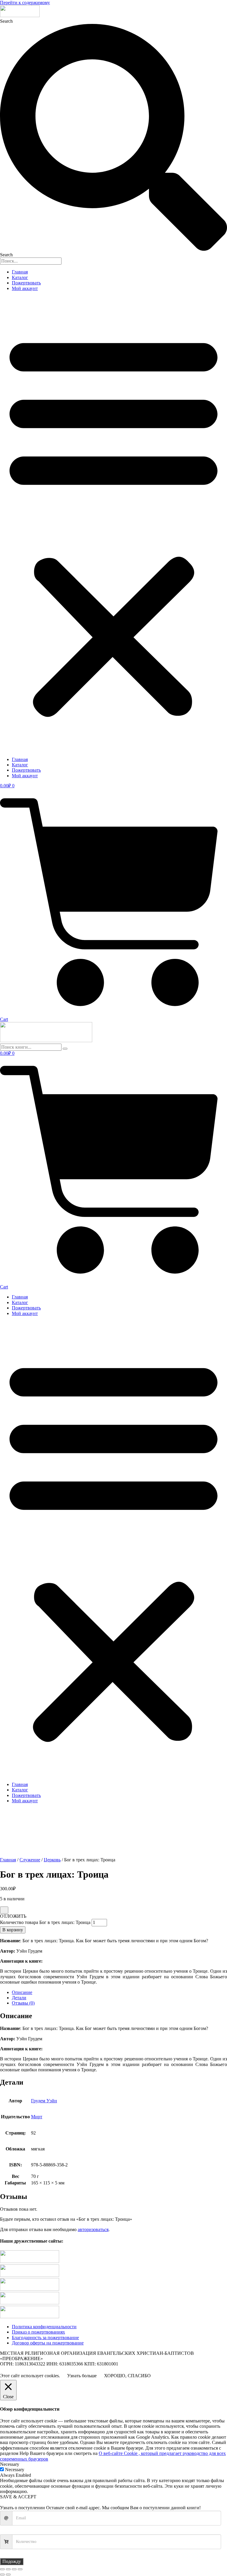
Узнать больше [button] (82, 2376)
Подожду (12, 2561)
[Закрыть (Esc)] (20, 2569)
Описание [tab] (22, 1992)
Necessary (15, 2470)
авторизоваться (93, 2229)
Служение (30, 1860)
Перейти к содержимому (25, 3)
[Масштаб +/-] (2, 2569)
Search (6, 21)
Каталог (20, 277)
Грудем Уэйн (44, 2101)
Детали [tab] (19, 1998)
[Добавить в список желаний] (4, 1910)
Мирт (37, 2117)
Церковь (52, 1860)
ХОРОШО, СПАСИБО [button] (127, 2376)
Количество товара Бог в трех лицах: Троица (45, 1922)
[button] (113, 524)
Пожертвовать (26, 283)
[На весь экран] (8, 2569)
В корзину (13, 1930)
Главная (20, 272)
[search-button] (65, 1049)
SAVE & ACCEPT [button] (18, 2497)
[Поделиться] (14, 2569)
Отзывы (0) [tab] (23, 2003)
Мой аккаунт (25, 288)
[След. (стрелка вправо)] (8, 2575)
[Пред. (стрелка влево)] (2, 2575)
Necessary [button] (10, 2464)
